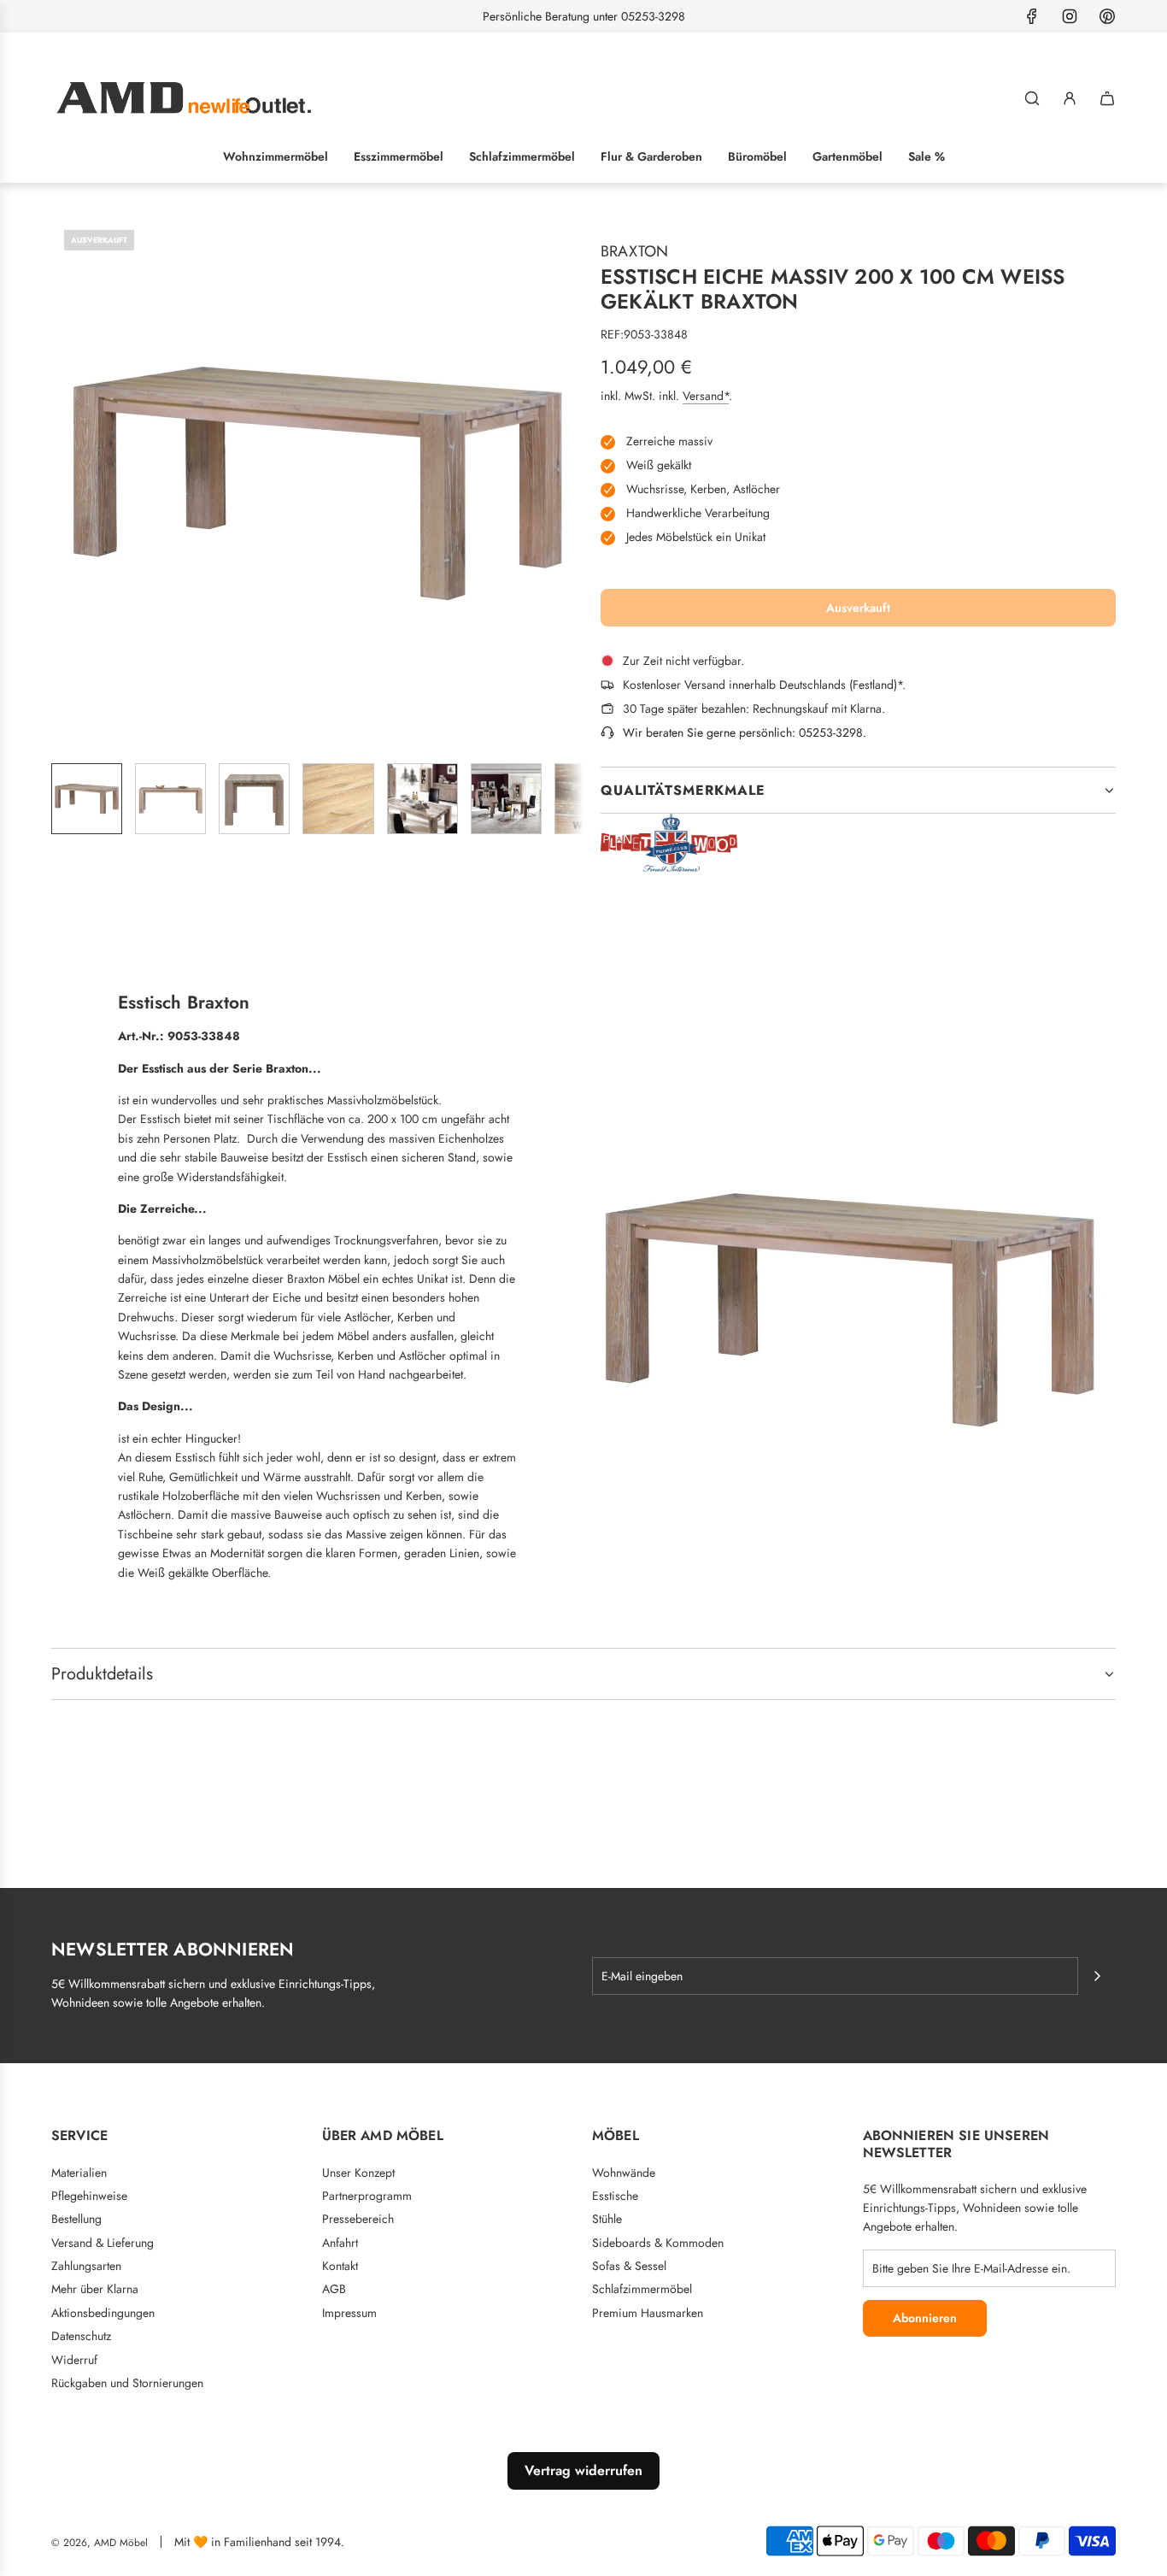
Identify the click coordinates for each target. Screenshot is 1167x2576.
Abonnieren (925, 2318)
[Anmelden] (1070, 98)
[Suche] (1032, 98)
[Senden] (1097, 1976)
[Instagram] (1070, 16)
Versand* (706, 396)
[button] (65, 483)
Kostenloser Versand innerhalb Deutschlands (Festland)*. (764, 685)
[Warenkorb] (1107, 98)
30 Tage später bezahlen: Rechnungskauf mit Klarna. (754, 709)
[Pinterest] (1107, 16)
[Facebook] (1032, 16)
